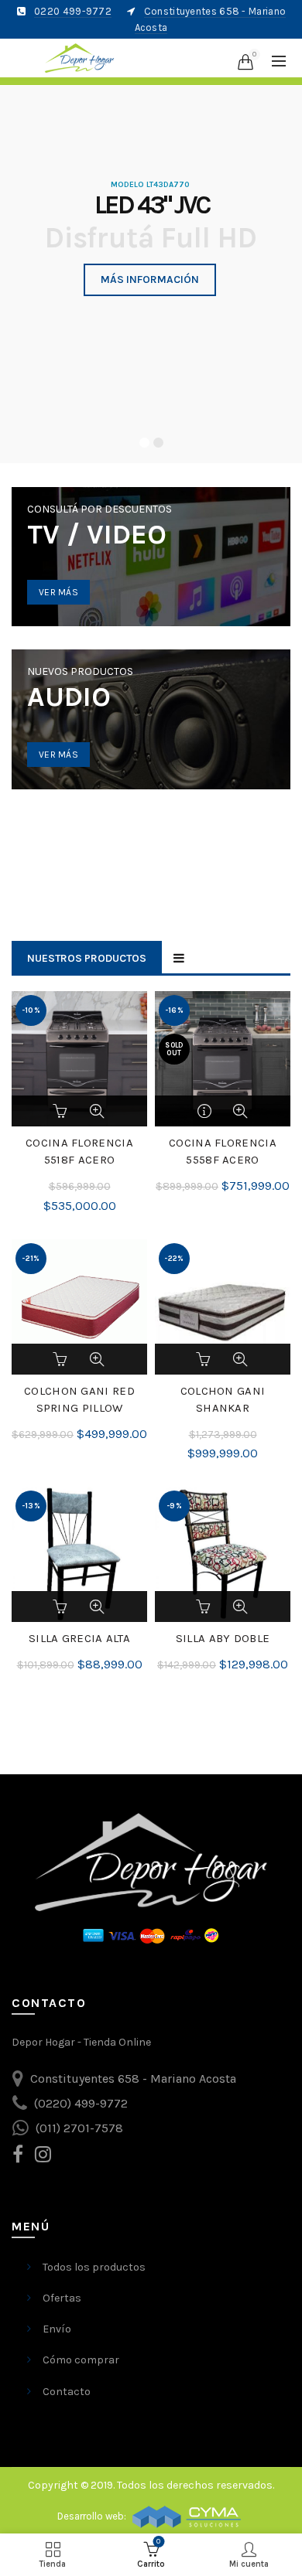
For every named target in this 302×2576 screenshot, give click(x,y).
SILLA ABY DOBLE (223, 1638)
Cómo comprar (81, 2360)
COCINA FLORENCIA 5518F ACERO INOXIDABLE (79, 1160)
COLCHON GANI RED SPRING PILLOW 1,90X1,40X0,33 (79, 1408)
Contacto (67, 2392)
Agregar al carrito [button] (62, 1111)
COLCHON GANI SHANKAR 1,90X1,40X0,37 (223, 1408)
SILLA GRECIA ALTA (79, 1638)
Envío (57, 2329)
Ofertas (62, 2298)
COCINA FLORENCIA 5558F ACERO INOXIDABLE (223, 1160)
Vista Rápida (97, 1111)
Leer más (205, 1111)
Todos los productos (94, 2267)
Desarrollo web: (93, 2517)
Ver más (58, 592)
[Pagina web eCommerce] (187, 2517)
